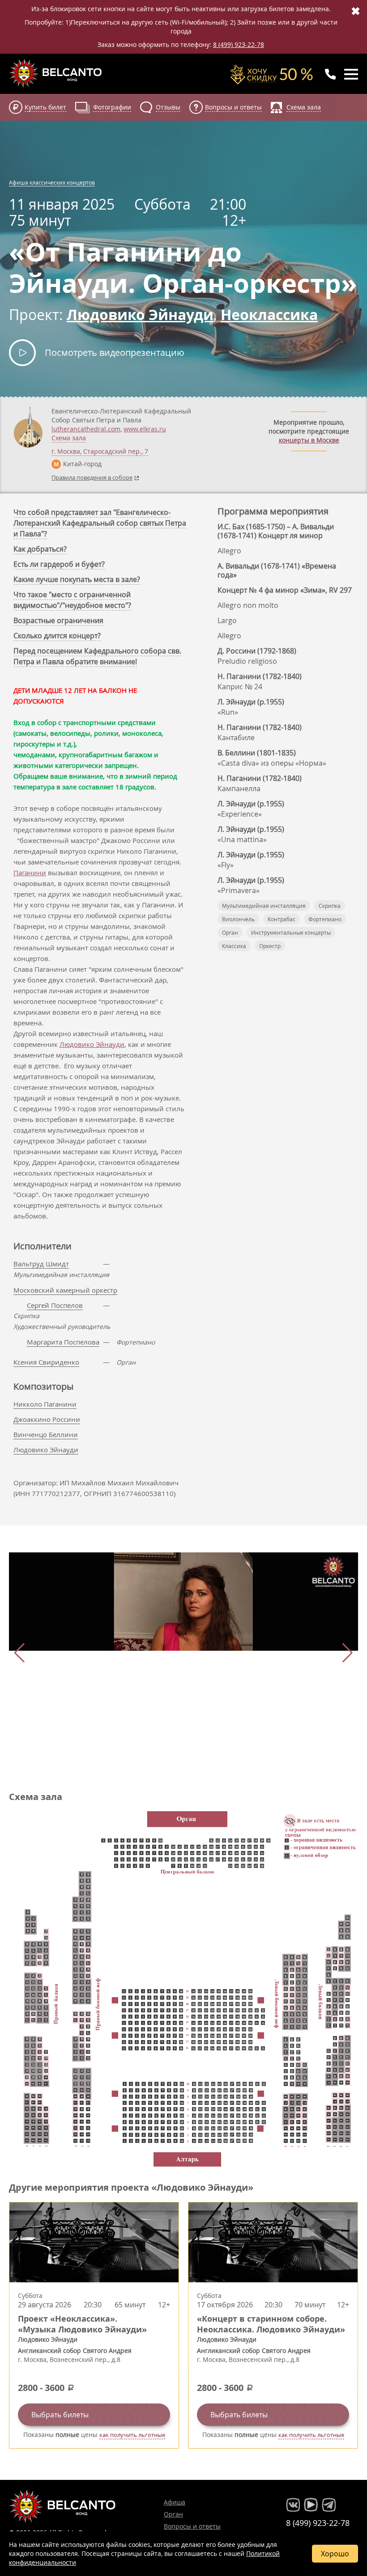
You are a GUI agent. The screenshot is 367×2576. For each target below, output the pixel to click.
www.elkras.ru (145, 429)
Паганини (30, 873)
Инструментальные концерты (291, 932)
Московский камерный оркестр (65, 1290)
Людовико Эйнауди (92, 1044)
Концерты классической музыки (56, 73)
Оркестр (270, 946)
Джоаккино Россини (47, 1419)
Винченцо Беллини (46, 1434)
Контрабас (282, 919)
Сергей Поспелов (55, 1305)
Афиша (175, 2502)
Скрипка (330, 906)
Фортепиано (325, 919)
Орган (230, 932)
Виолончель (238, 919)
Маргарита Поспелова (63, 1342)
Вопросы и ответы (192, 2526)
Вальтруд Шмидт (41, 1264)
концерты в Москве (309, 440)
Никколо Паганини (45, 1404)
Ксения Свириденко (46, 1362)
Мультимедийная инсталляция (264, 906)
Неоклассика (269, 315)
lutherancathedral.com (86, 429)
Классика (234, 946)
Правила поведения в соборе (92, 477)
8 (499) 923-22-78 (239, 44)
